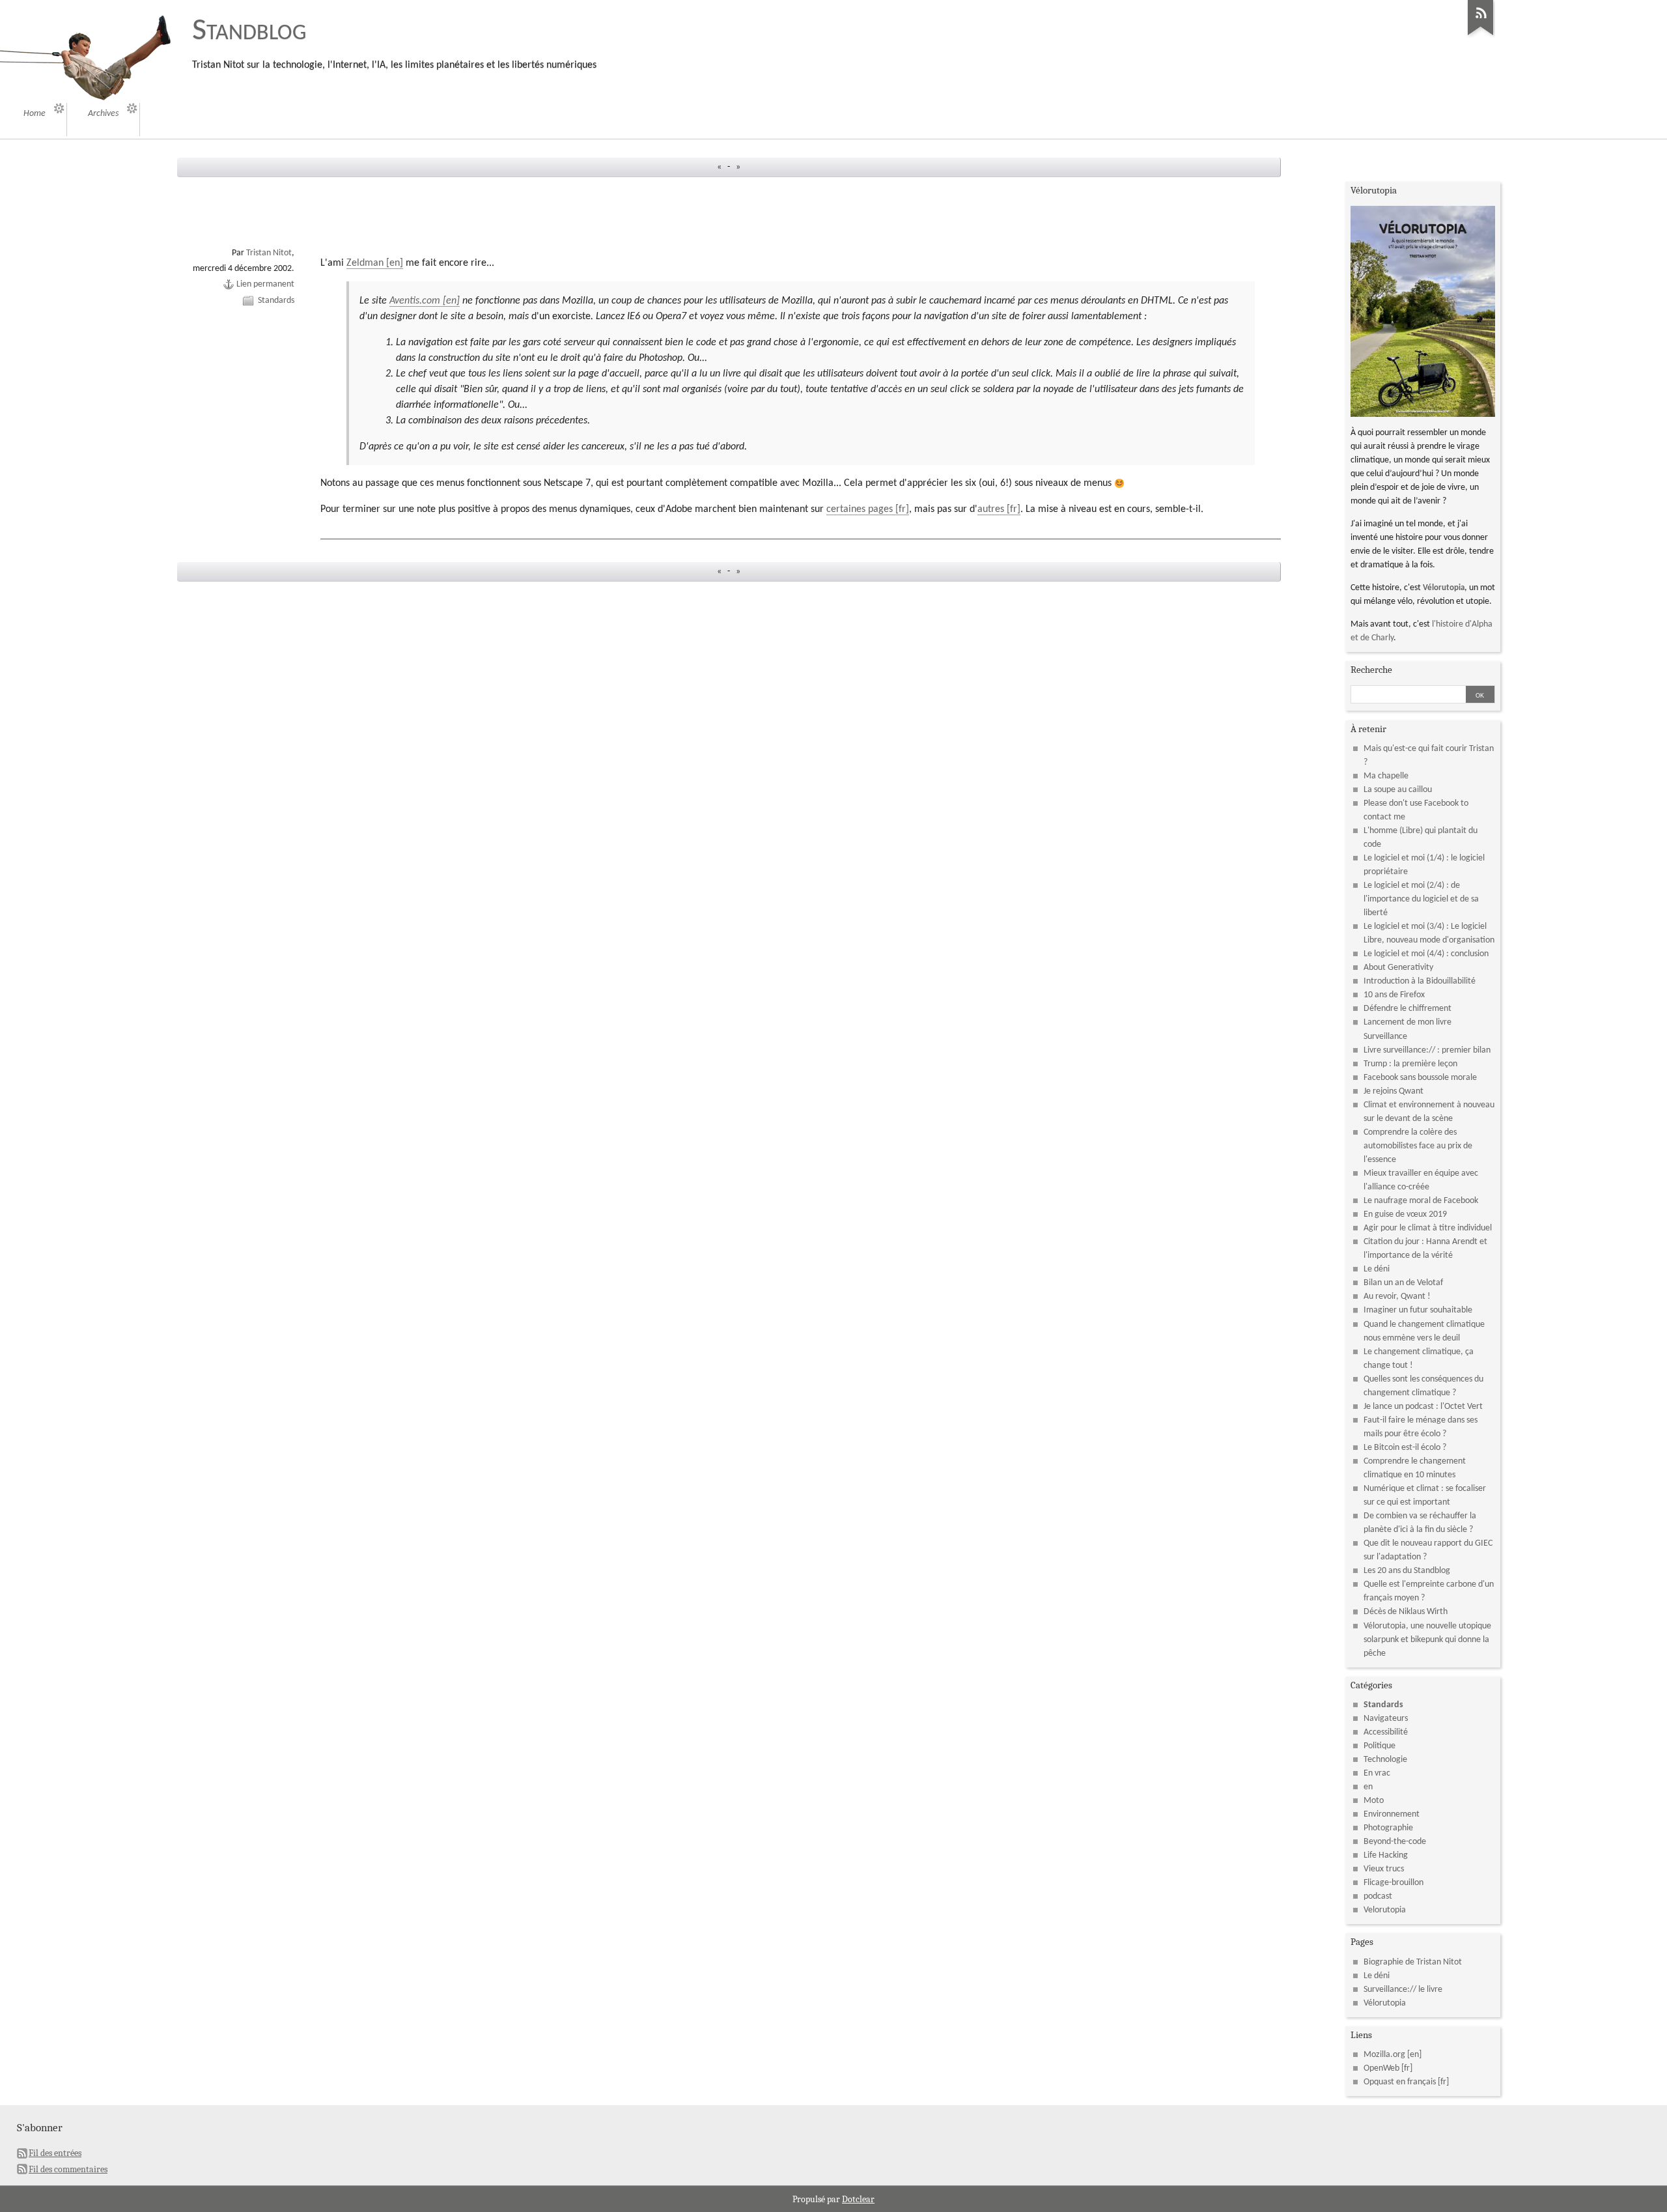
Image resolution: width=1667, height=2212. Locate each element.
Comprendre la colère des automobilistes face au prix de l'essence (1418, 1146)
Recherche (1371, 670)
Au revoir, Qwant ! (1397, 1297)
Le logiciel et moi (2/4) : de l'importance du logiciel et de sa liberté (1421, 899)
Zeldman (365, 263)
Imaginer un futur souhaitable (1418, 1310)
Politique (1380, 1746)
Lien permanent (265, 284)
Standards (276, 301)
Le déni (1377, 1269)
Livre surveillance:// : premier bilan (1427, 1050)
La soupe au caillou (1398, 790)
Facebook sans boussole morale (1420, 1078)
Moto (1374, 1801)
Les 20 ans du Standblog (1407, 1571)
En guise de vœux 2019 (1405, 1214)
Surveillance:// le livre (1403, 1990)
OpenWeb (1381, 2068)
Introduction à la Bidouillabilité (1420, 981)
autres (991, 509)
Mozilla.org (1384, 2055)
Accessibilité (1386, 1732)
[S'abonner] (1481, 36)
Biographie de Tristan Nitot (1413, 1962)
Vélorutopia (1444, 588)
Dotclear (858, 2199)
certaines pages (860, 509)
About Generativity (1398, 968)
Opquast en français (1400, 2082)
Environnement (1392, 1814)
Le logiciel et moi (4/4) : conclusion (1426, 954)
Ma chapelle (1386, 776)
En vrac (1377, 1773)
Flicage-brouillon (1394, 1883)
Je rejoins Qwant (1394, 1091)
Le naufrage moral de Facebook (1421, 1201)
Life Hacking (1386, 1855)
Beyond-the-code (1395, 1842)
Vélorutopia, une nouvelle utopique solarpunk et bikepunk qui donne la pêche (1427, 1640)
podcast (1378, 1896)
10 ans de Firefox (1394, 995)
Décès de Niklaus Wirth (1406, 1612)
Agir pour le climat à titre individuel (1428, 1228)
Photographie (1388, 1828)
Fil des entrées (55, 2153)
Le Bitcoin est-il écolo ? (1405, 1448)
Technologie (1385, 1760)
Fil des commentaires (68, 2169)
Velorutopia (1385, 1910)
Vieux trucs (1384, 1869)
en (1368, 1787)
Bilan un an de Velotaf (1403, 1283)
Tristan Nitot (269, 253)
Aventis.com (415, 301)
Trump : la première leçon (1410, 1064)
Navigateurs (1386, 1719)
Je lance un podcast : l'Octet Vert (1423, 1407)
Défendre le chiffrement (1408, 1009)
